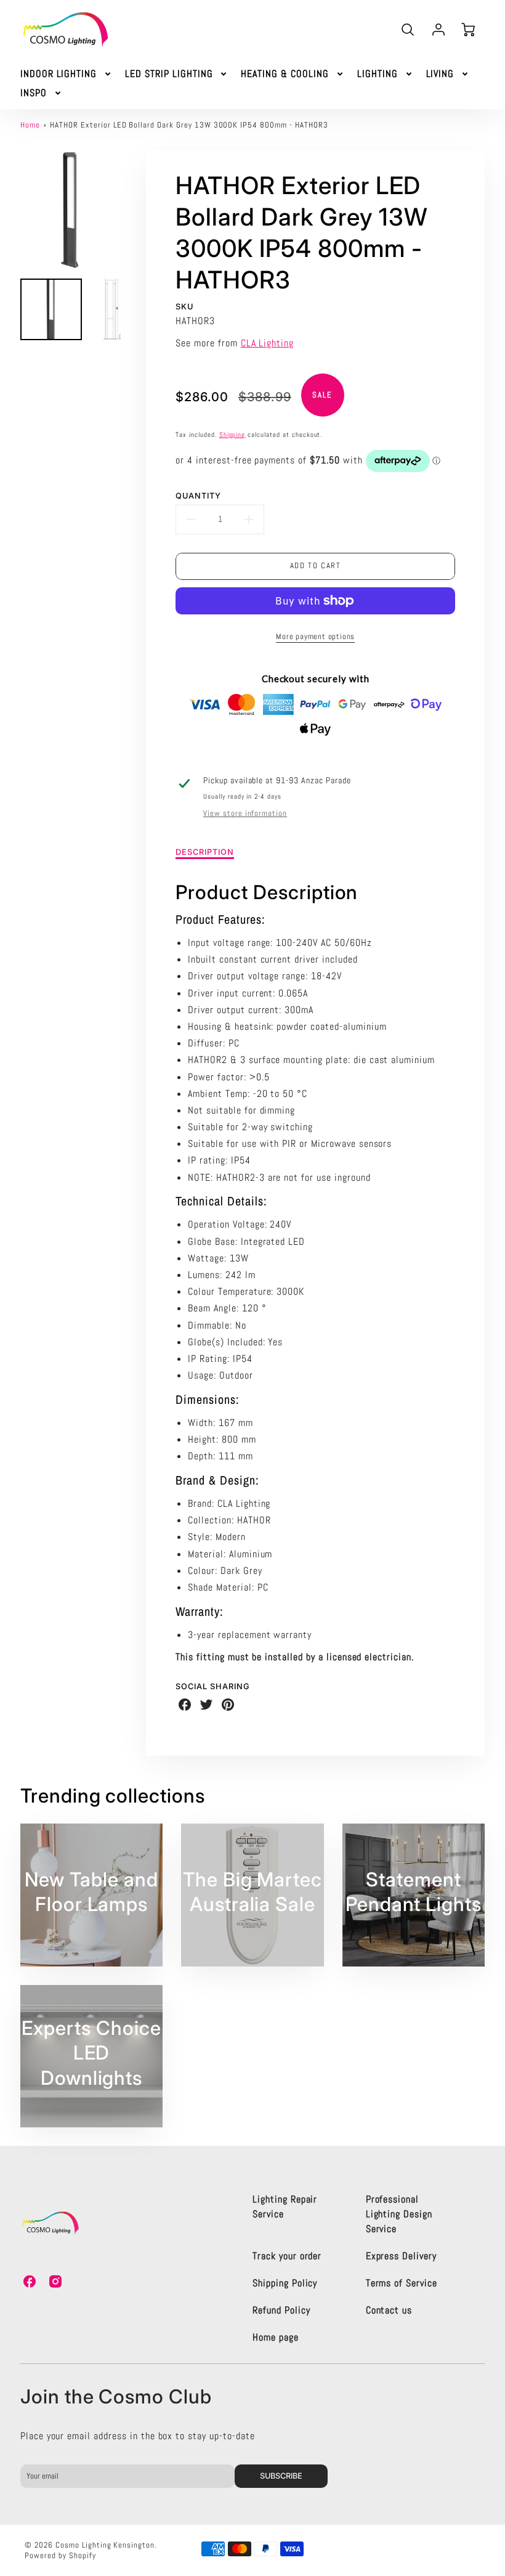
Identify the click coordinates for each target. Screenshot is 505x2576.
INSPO (34, 93)
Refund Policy (281, 2310)
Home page (276, 2337)
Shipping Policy (285, 2283)
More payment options (315, 636)
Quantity (198, 496)
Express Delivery (401, 2256)
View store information (245, 813)
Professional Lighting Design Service (399, 2214)
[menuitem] (67, 74)
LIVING (440, 74)
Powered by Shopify (60, 2555)
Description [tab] (205, 852)
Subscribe (282, 2476)
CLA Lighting (268, 343)
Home (30, 125)
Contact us (389, 2310)
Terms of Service (402, 2283)
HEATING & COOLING (285, 74)
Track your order (287, 2256)
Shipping (232, 434)
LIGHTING (378, 74)
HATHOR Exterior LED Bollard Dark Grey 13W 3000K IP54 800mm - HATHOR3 (189, 125)
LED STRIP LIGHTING (169, 74)
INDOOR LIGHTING (59, 74)
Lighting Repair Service (285, 2207)
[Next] (130, 210)
